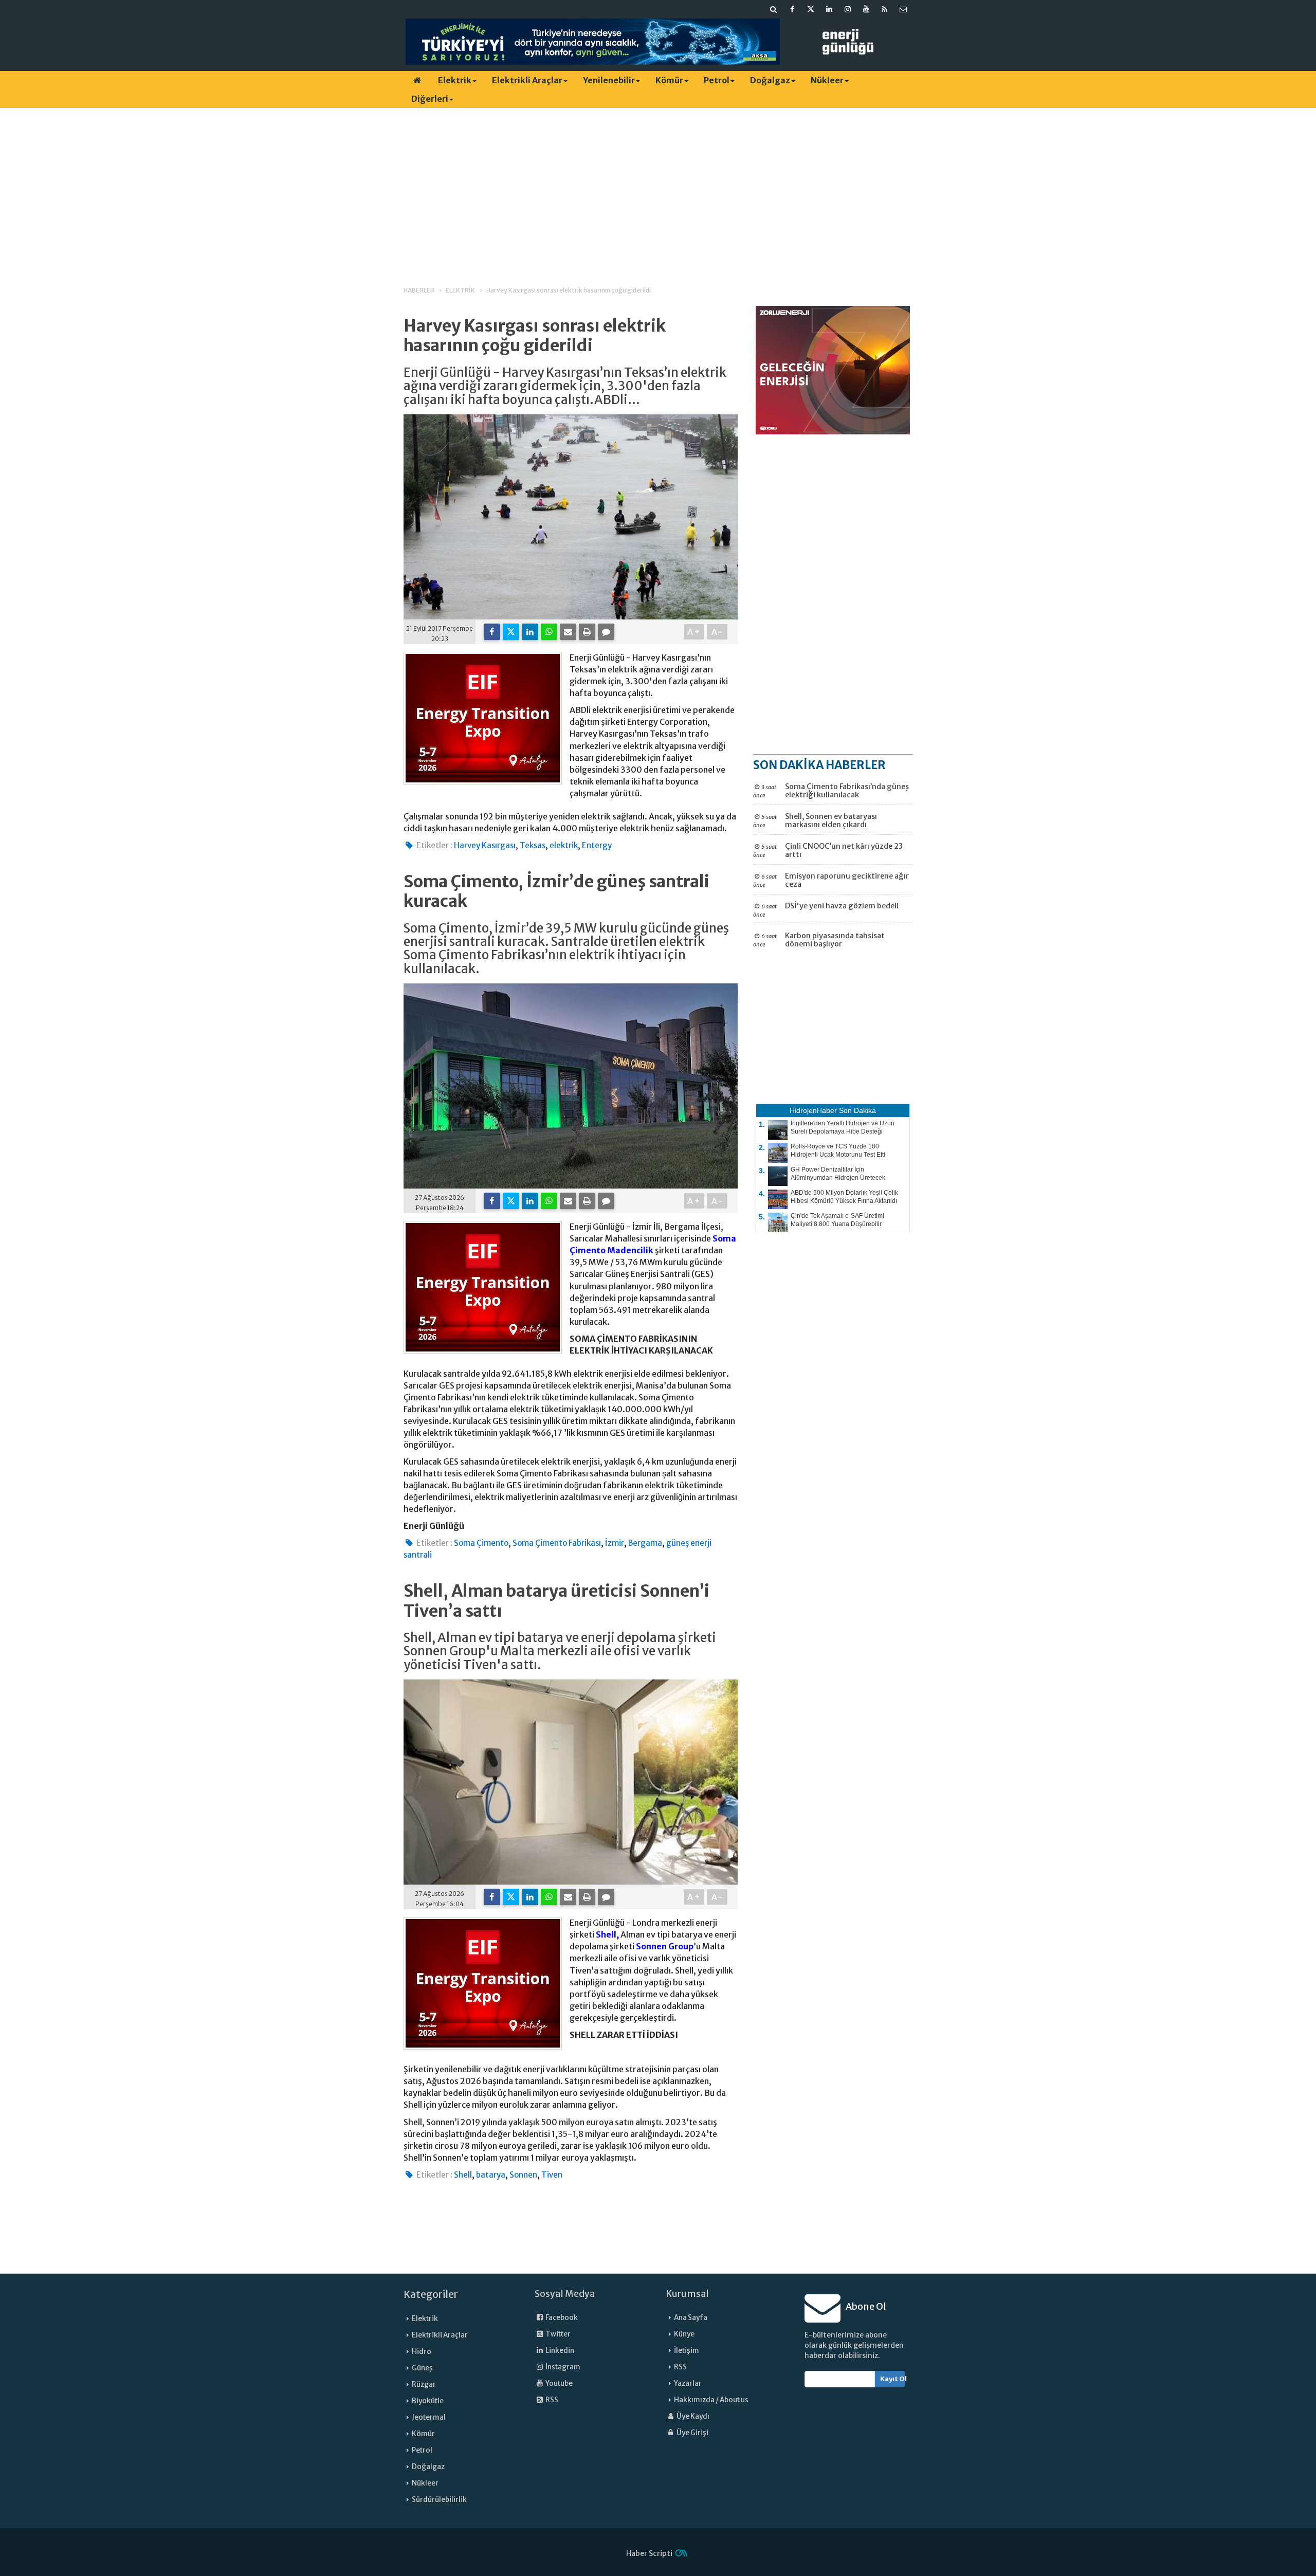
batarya (491, 2175)
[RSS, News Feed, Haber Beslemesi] (885, 9)
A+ (694, 632)
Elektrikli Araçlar (527, 80)
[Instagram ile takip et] (848, 9)
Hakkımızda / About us (711, 2400)
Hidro (422, 2352)
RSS (551, 2400)
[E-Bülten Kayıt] (903, 9)
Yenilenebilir (609, 80)
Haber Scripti (649, 2553)
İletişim (687, 2351)
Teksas (533, 845)
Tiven (552, 2175)
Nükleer (827, 80)
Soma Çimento (481, 1543)
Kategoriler (431, 2294)
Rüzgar (424, 2385)
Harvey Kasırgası (485, 845)
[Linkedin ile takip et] (829, 9)
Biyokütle (428, 2401)
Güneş (422, 2368)
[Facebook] (492, 632)
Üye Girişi (692, 2433)
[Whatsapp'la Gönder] (549, 632)
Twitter (558, 2334)
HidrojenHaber (813, 1110)
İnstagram (562, 2367)
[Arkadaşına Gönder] (568, 632)
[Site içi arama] (774, 9)
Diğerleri (430, 99)
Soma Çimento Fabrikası (557, 1543)
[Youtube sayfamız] (866, 9)
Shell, (607, 1934)
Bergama (645, 1543)
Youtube (559, 2383)
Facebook (561, 2318)
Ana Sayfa (691, 2318)
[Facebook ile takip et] (792, 9)
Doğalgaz (770, 80)
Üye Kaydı (692, 2416)
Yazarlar (688, 2383)
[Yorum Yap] (606, 632)
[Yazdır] (587, 632)
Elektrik (455, 80)
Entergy (597, 845)
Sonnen (523, 2175)
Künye (684, 2334)
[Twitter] (511, 632)
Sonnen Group (665, 1946)
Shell (463, 2175)
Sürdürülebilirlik (439, 2500)
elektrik (564, 845)
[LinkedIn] (530, 632)
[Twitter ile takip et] (811, 9)
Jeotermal (429, 2417)
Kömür (669, 80)
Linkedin (559, 2351)
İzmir (615, 1543)
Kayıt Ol (893, 2379)
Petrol (717, 80)
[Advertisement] (658, 188)
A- (717, 632)
